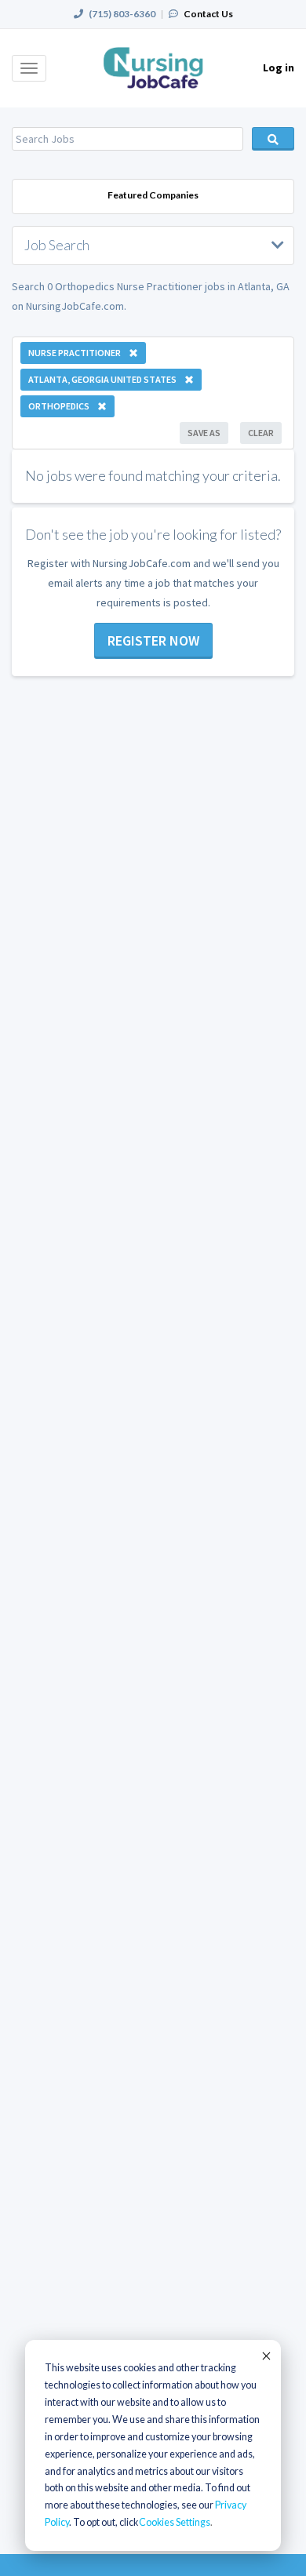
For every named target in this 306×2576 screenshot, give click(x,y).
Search (273, 139)
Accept (265, 2356)
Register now (153, 640)
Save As (204, 433)
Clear (261, 433)
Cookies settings (175, 2522)
